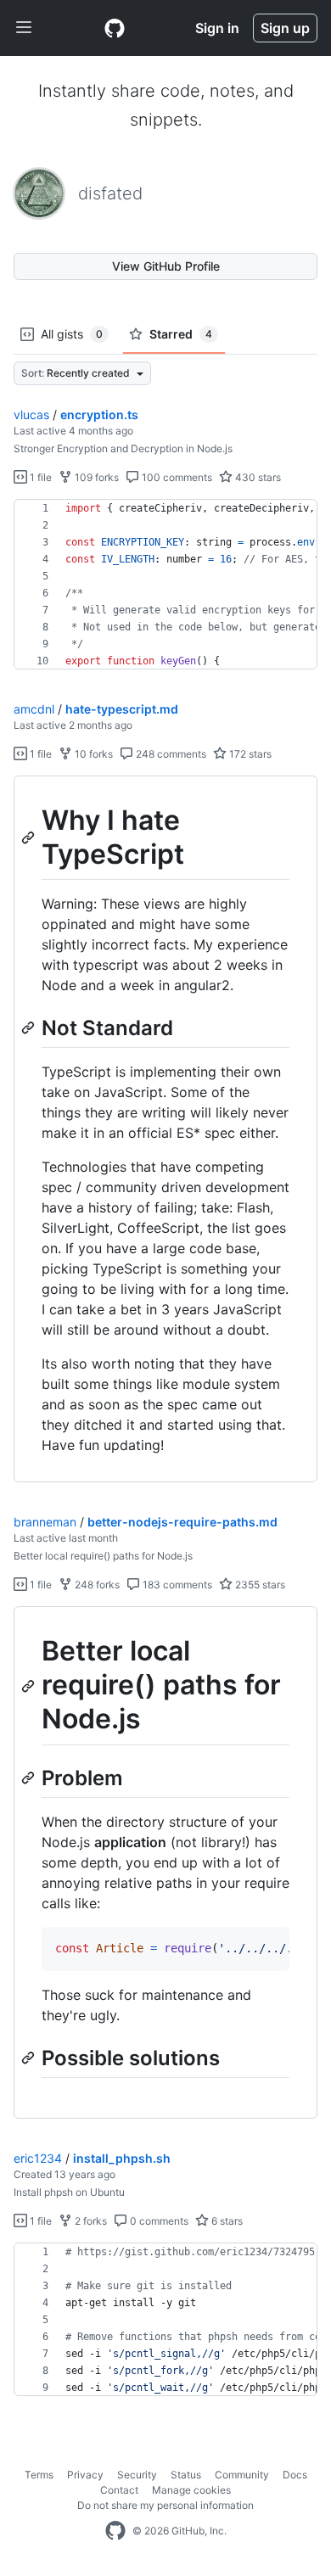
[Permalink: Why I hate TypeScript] (30, 837)
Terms (39, 2475)
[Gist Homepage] (115, 28)
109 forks (95, 477)
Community (242, 2475)
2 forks (90, 2221)
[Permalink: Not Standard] (30, 1028)
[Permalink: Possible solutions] (30, 2058)
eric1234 (38, 2158)
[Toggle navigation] (24, 28)
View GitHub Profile (166, 266)
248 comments (170, 754)
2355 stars (259, 1585)
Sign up (285, 28)
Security (137, 2475)
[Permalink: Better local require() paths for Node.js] (30, 1686)
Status (186, 2475)
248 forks (96, 1585)
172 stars (249, 754)
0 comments (158, 2221)
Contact (119, 2490)
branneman (45, 1522)
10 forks (93, 754)
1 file (39, 477)
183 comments (176, 1585)
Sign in (217, 28)
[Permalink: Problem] (30, 1778)
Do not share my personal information (165, 2505)
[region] (165, 585)
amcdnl (34, 709)
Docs (295, 2475)
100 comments (176, 477)
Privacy (85, 2475)
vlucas (31, 414)
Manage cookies (191, 2490)
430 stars (257, 477)
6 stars (226, 2221)
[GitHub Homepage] (115, 2531)
